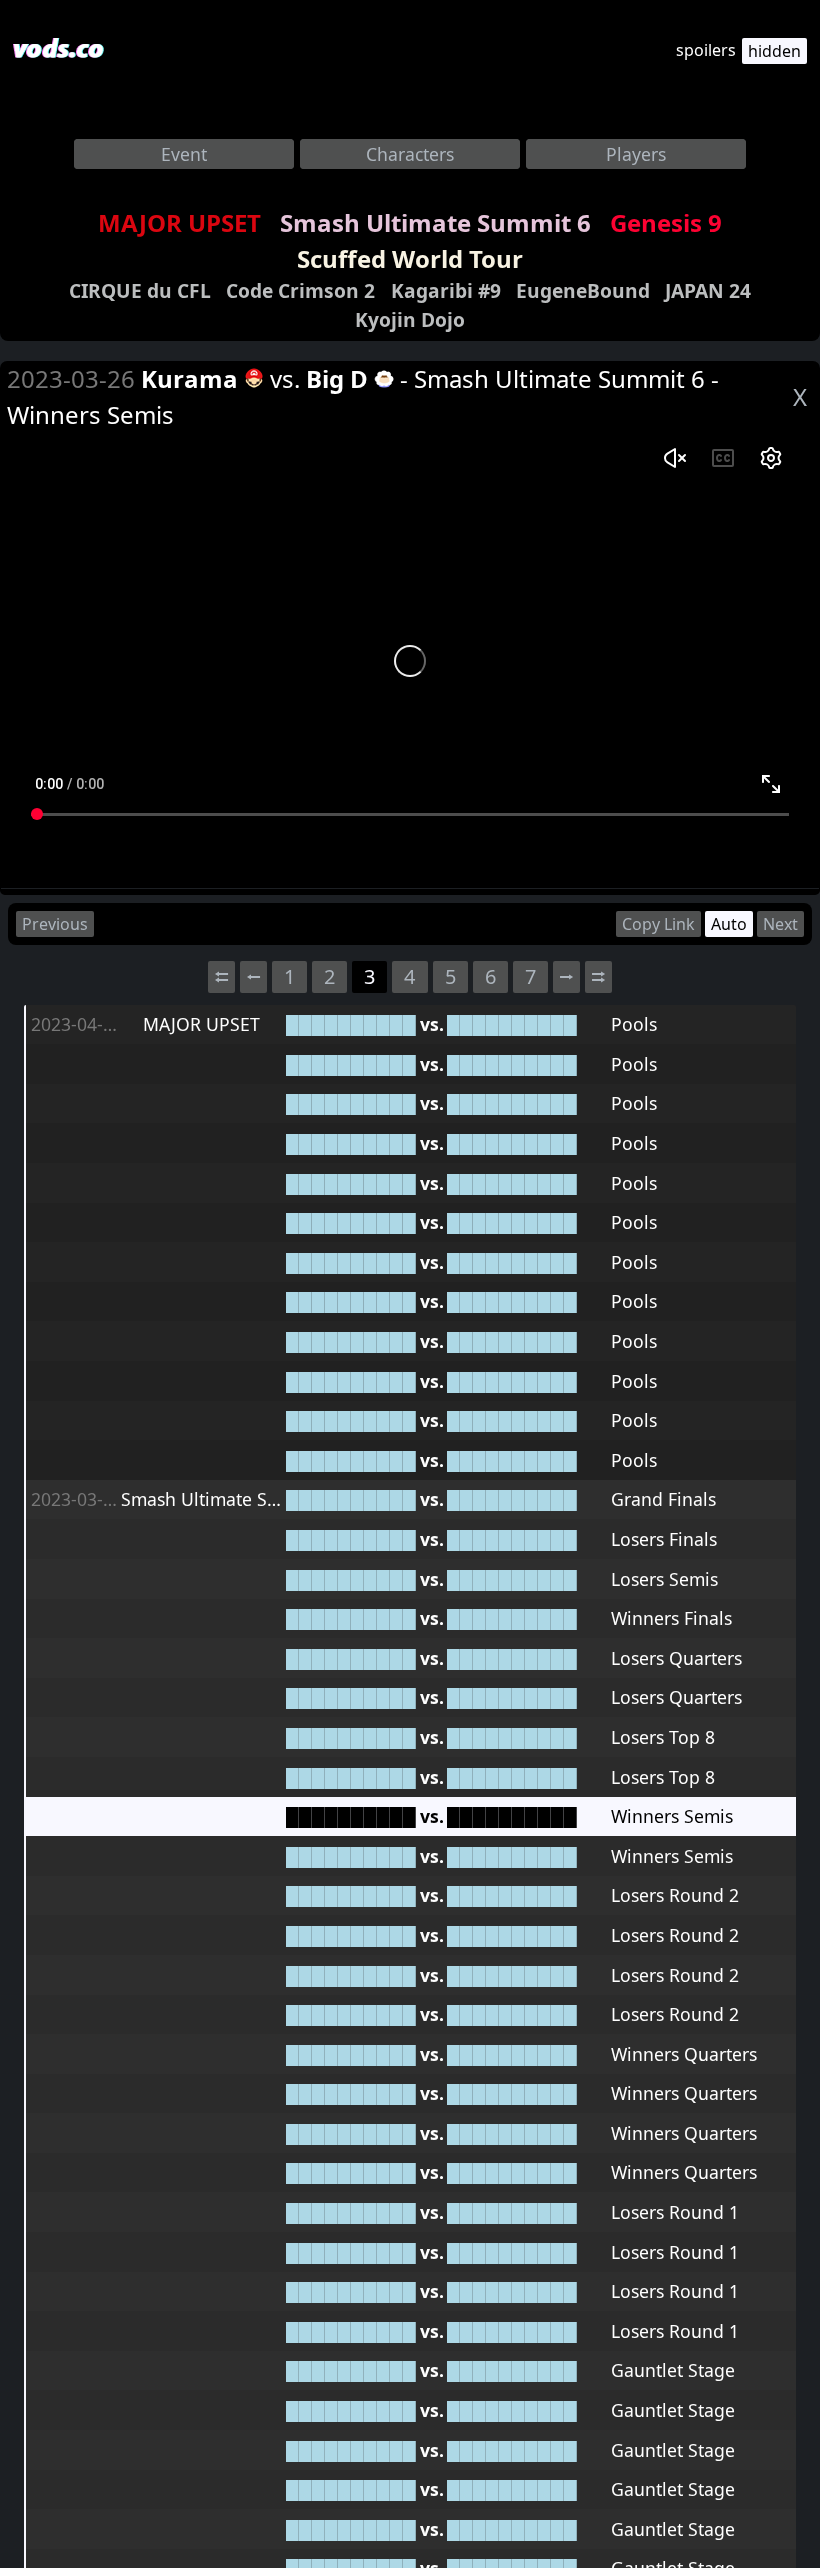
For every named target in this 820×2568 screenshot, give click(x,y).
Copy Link (658, 924)
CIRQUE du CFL (140, 290)
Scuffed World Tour (410, 258)
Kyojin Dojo (410, 319)
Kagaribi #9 (446, 290)
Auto (729, 924)
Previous (55, 924)
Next (780, 924)
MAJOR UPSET (179, 222)
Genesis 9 (666, 222)
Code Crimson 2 (300, 290)
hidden (774, 51)
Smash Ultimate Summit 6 (435, 222)
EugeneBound (583, 290)
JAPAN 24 (708, 290)
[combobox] (184, 154)
